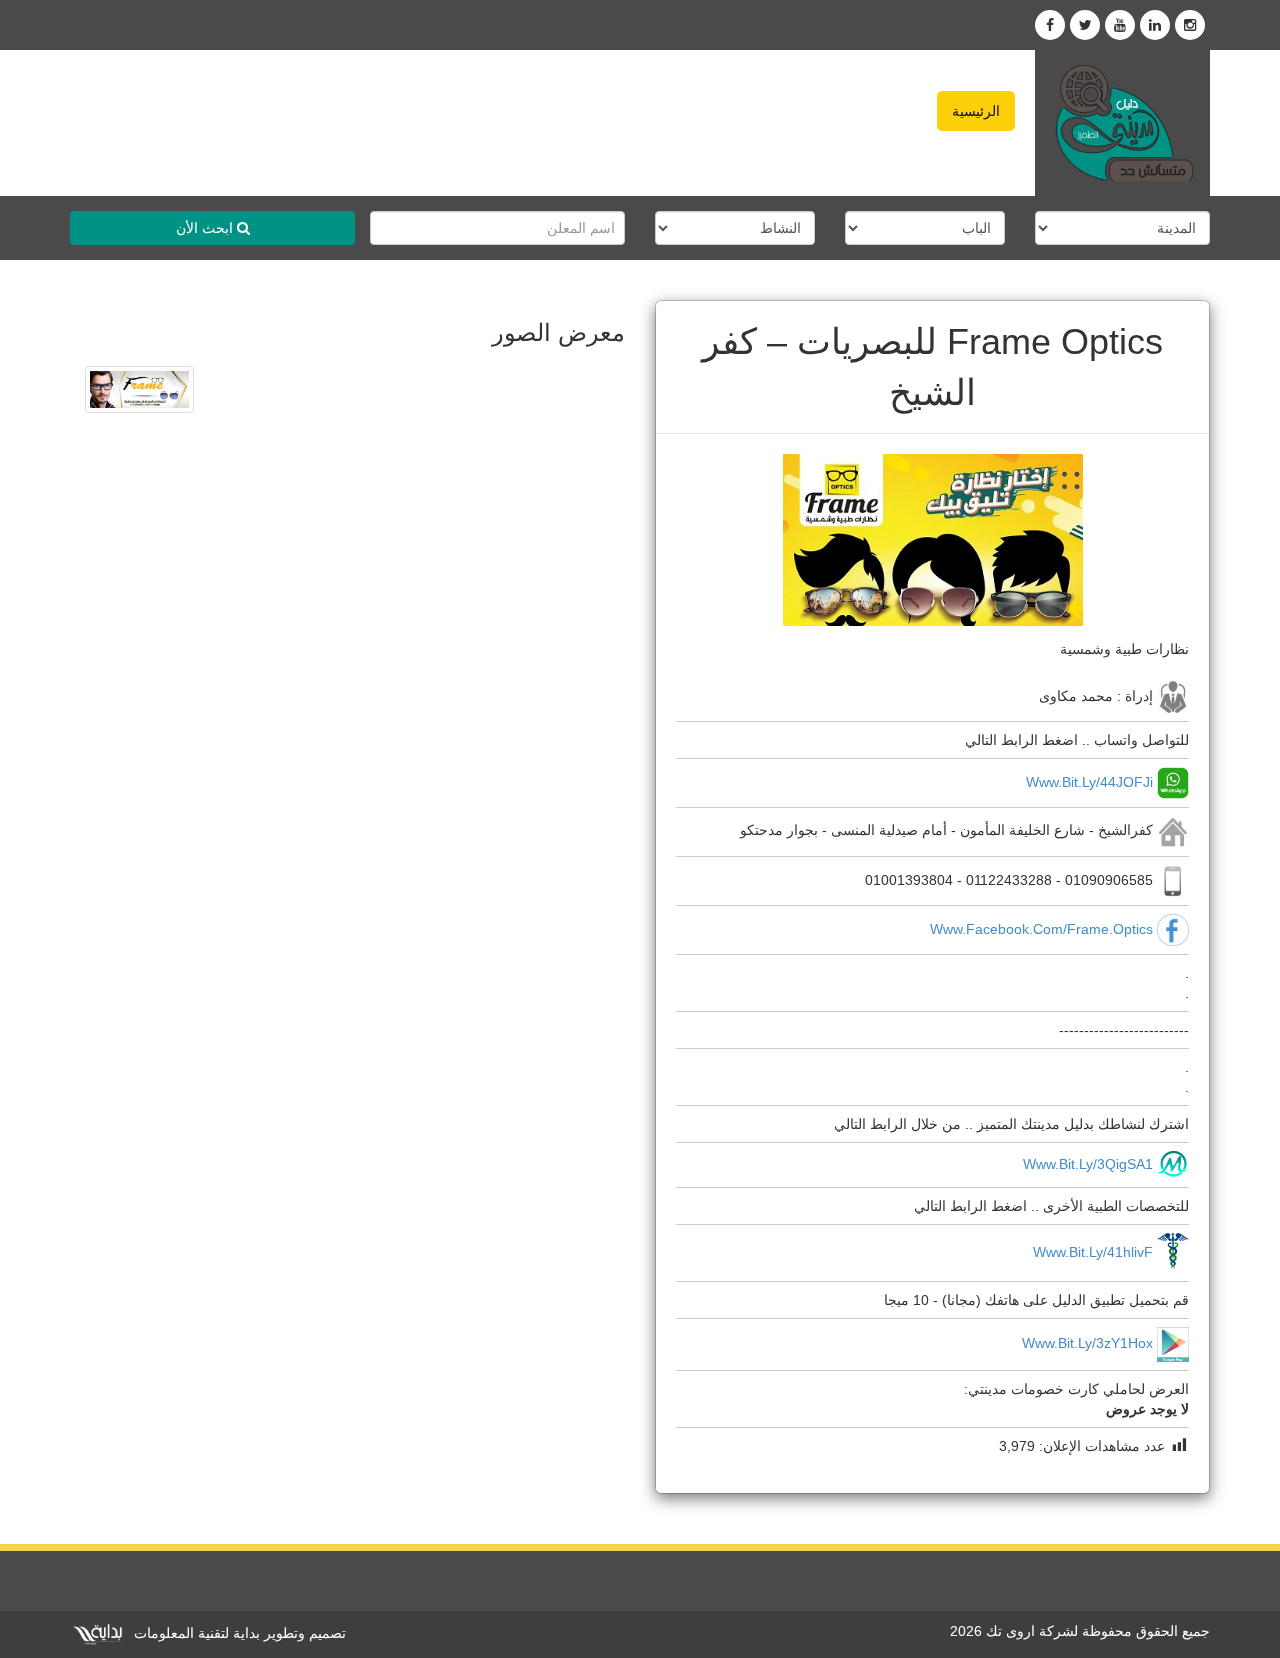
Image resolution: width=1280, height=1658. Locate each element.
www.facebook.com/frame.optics (1041, 928)
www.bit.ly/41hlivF (1093, 1252)
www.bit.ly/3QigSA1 (1088, 1164)
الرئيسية (976, 111)
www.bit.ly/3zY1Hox (1087, 1343)
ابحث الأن (206, 228)
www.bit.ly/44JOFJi (1089, 782)
